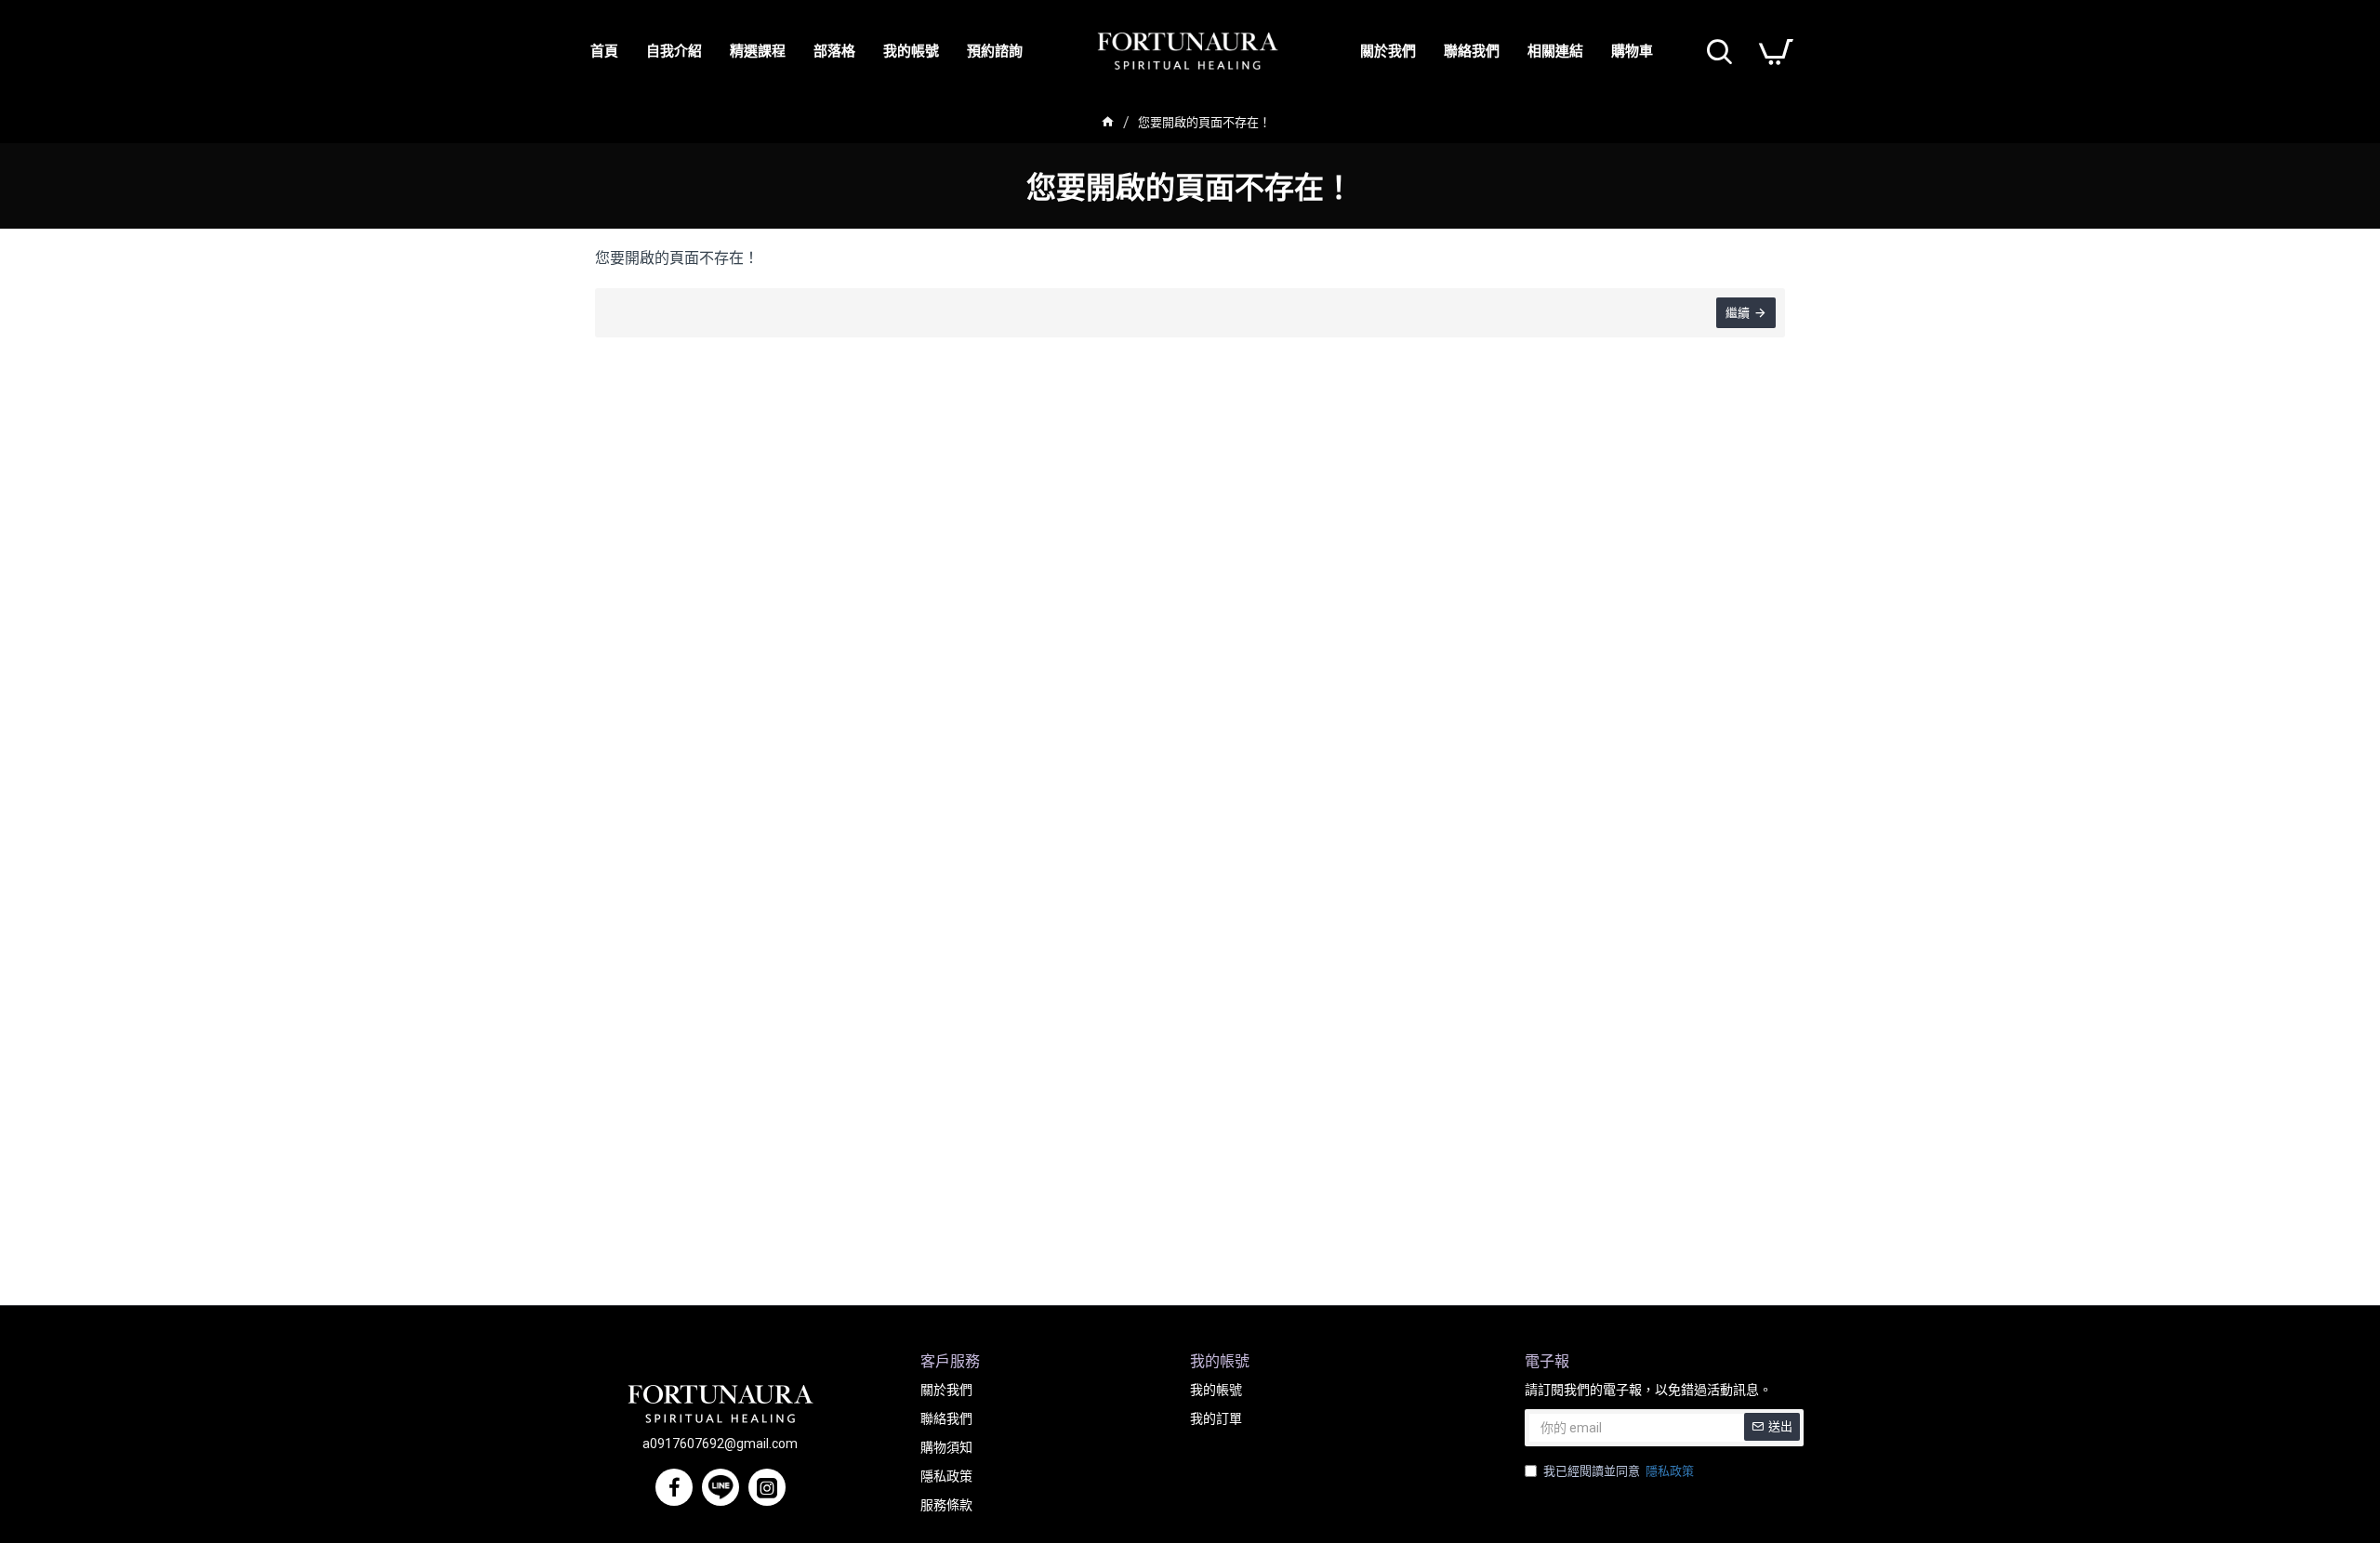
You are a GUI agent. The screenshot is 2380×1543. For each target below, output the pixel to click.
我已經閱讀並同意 (1619, 1471)
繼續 (1738, 313)
